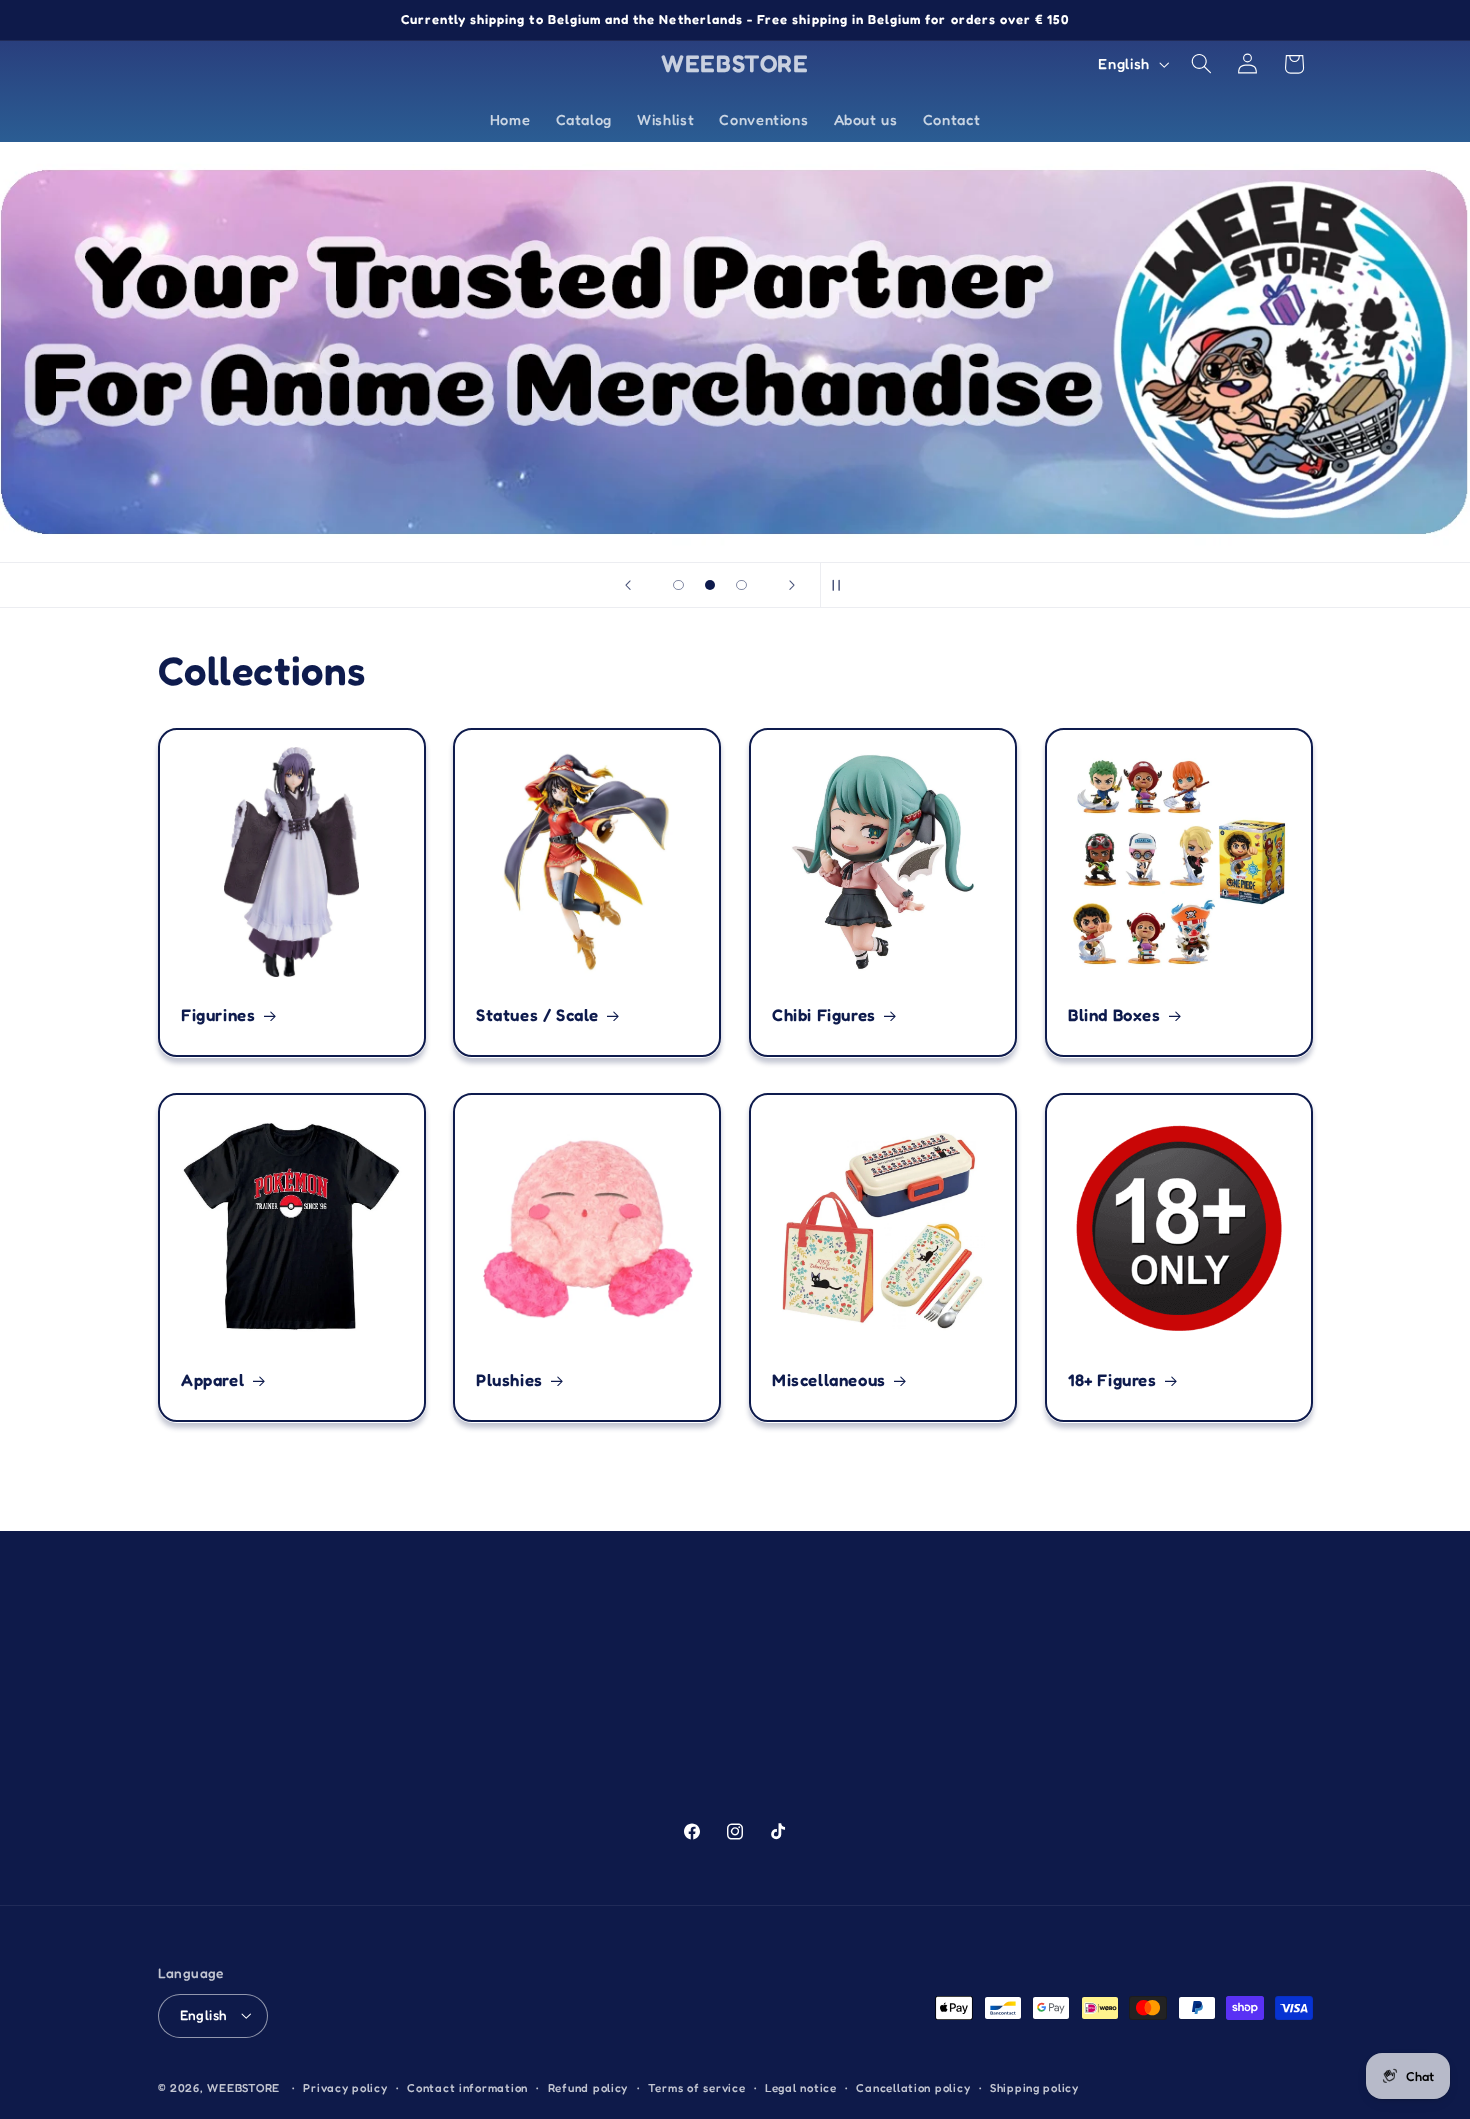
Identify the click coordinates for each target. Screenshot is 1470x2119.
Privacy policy (345, 2088)
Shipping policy (1034, 2088)
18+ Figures (1112, 1380)
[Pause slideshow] (842, 585)
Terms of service (697, 2088)
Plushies (509, 1380)
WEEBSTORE (243, 2088)
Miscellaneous (829, 1380)
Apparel (212, 1380)
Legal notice (801, 2088)
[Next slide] (792, 585)
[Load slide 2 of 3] (710, 585)
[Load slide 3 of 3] (742, 585)
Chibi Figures (824, 1015)
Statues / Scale (537, 1015)
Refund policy (588, 2088)
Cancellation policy (913, 2088)
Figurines (218, 1015)
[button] (1201, 64)
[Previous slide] (628, 585)
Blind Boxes (1114, 1015)
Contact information (467, 2088)
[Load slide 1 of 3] (679, 585)
